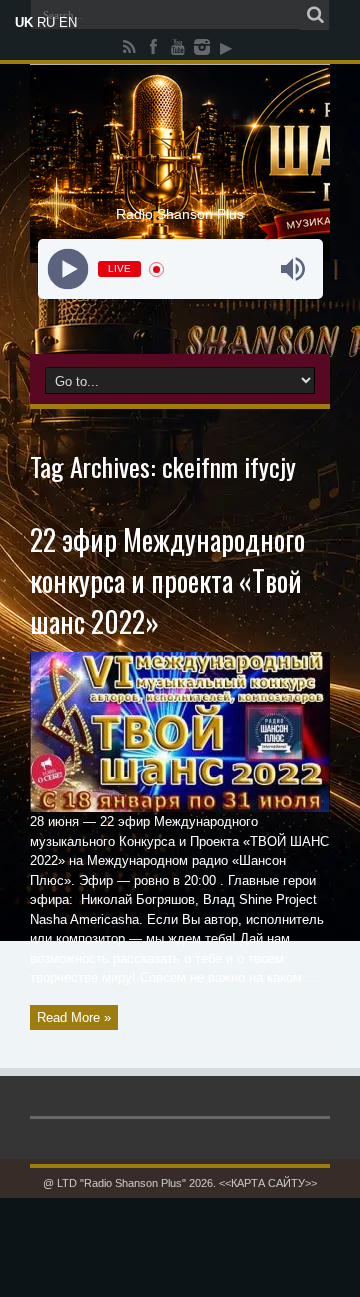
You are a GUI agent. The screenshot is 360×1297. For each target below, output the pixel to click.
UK (24, 22)
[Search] (315, 15)
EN (68, 22)
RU (46, 22)
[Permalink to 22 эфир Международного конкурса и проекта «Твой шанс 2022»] (180, 807)
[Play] (67, 269)
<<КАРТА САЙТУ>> (268, 1183)
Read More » (74, 1017)
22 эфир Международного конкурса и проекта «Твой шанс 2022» (167, 580)
